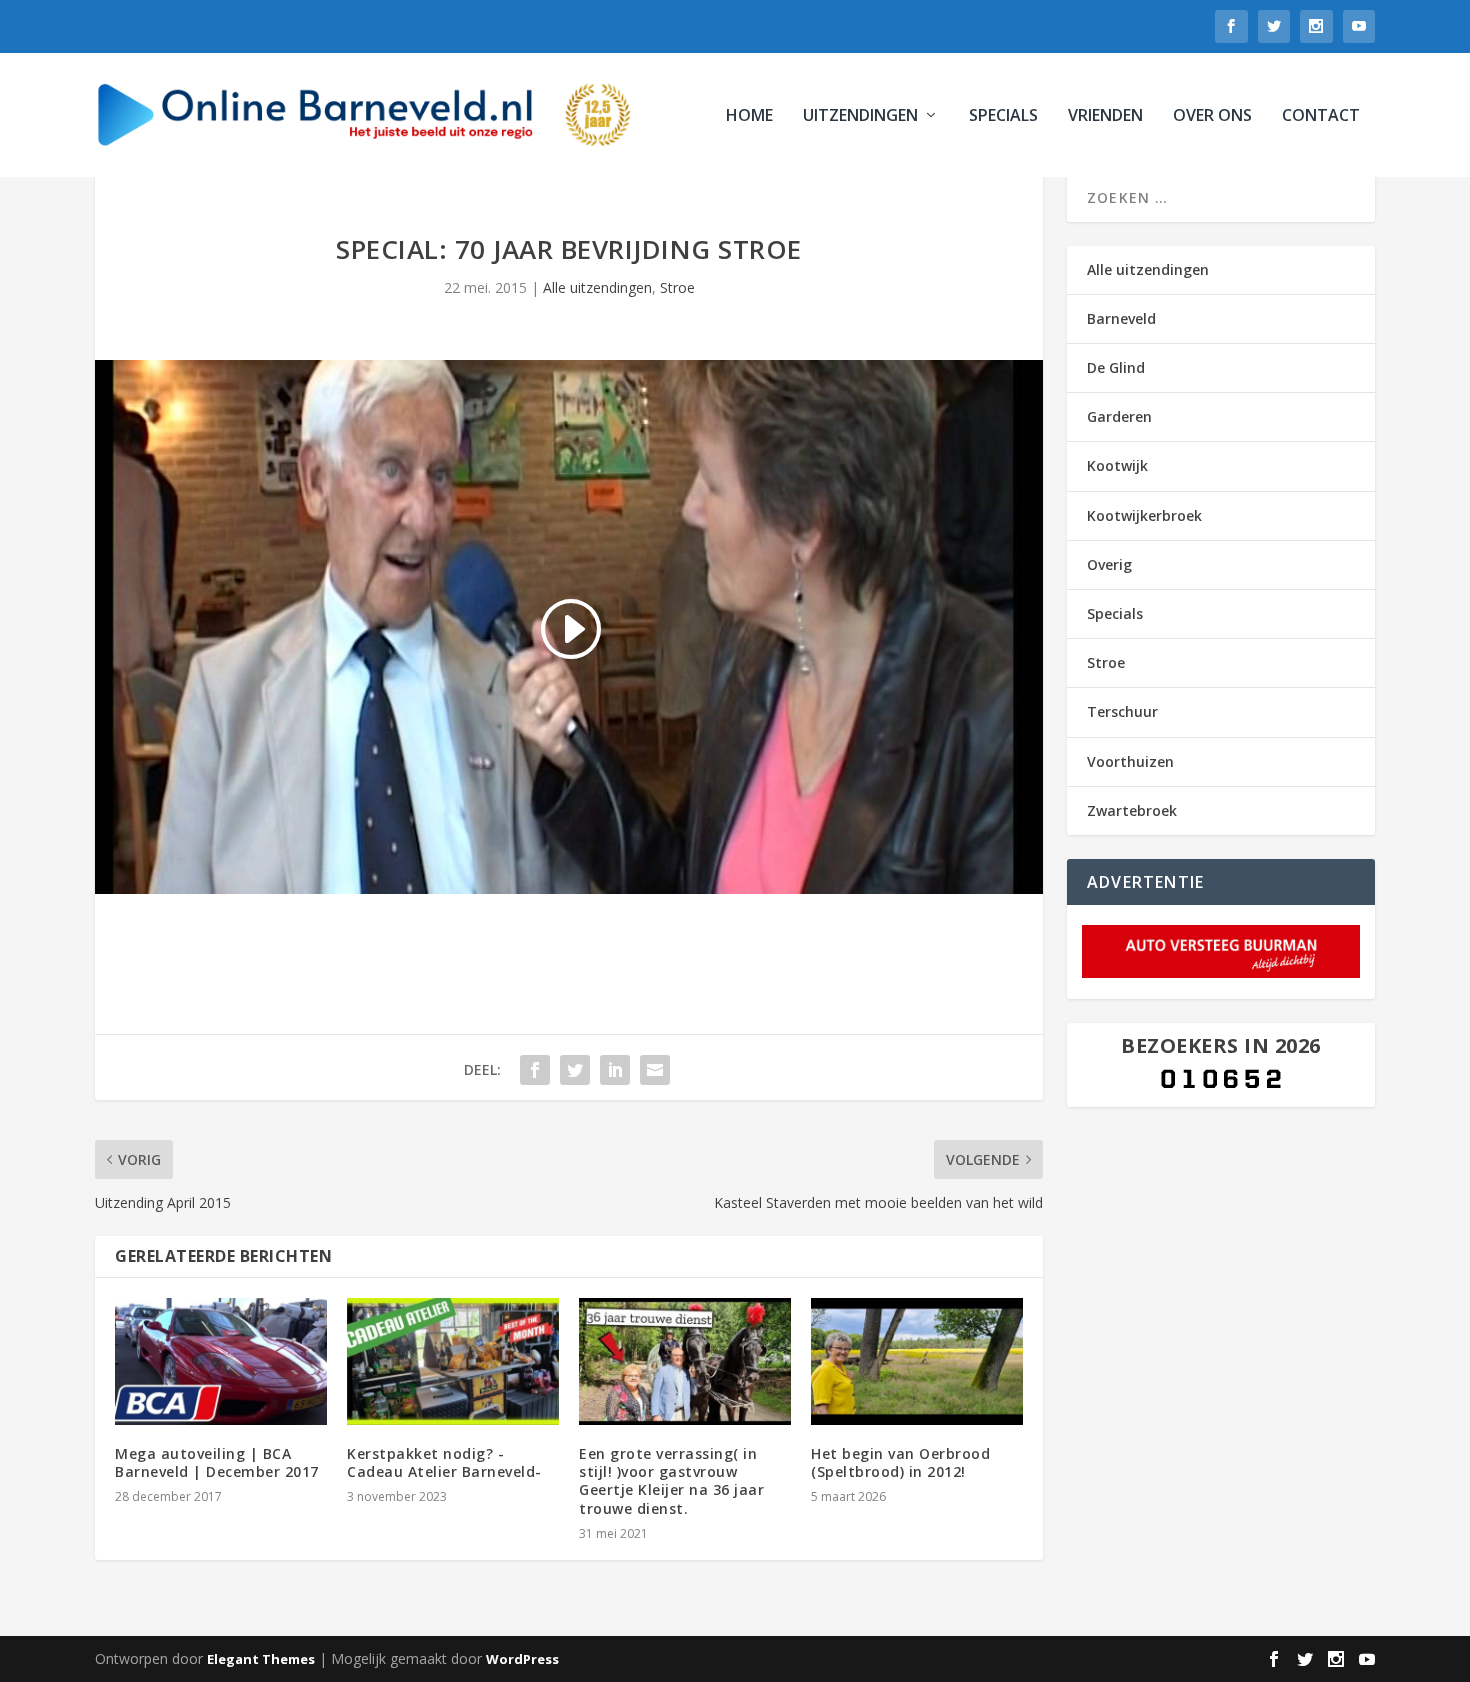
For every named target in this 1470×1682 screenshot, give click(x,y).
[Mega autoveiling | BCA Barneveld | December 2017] (221, 1361)
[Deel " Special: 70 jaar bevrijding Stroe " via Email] (655, 1070)
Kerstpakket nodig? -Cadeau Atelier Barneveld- (444, 1462)
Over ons (1212, 116)
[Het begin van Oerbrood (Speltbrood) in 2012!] (917, 1361)
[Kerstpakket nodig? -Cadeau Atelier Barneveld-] (453, 1361)
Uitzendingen (860, 116)
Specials (1003, 116)
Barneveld (1121, 318)
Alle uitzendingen (597, 287)
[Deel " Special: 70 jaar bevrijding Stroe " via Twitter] (575, 1070)
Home (749, 116)
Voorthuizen (1130, 761)
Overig (1109, 564)
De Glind (1116, 367)
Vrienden (1105, 116)
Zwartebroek (1132, 810)
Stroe (677, 287)
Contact (1321, 116)
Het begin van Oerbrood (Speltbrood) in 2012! (900, 1462)
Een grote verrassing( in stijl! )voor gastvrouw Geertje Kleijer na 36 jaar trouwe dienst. (671, 1481)
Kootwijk (1117, 465)
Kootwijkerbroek (1144, 515)
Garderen (1119, 416)
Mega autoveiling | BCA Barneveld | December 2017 (217, 1462)
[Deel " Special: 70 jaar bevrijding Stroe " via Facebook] (535, 1070)
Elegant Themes (261, 1659)
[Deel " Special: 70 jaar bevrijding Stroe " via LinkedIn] (615, 1070)
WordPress (522, 1659)
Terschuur (1122, 711)
